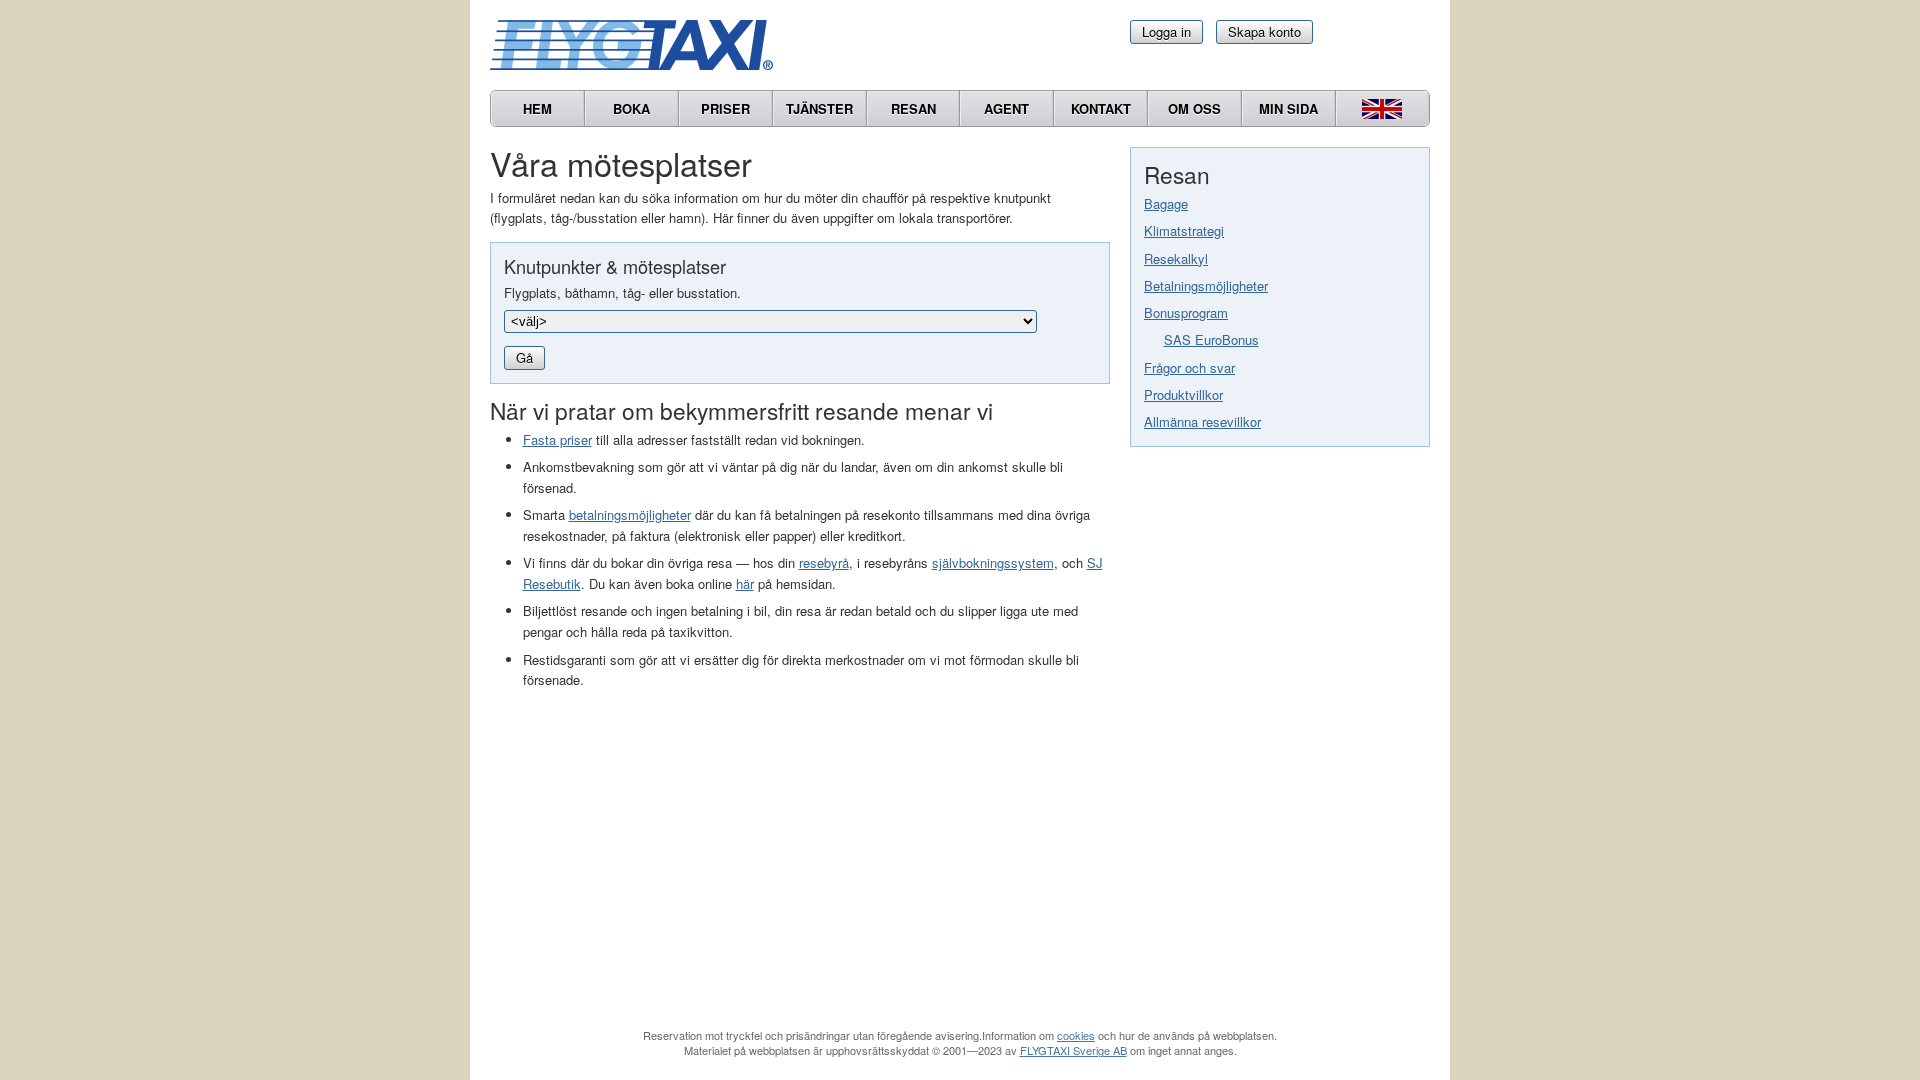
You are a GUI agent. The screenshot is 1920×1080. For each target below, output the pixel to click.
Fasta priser (557, 439)
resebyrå (824, 562)
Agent (1006, 108)
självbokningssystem (993, 562)
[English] (1382, 108)
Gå (524, 357)
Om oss (1194, 108)
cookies (1076, 1035)
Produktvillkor (1183, 394)
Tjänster (819, 108)
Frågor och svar (1189, 367)
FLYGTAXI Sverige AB (1073, 1050)
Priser (725, 108)
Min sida (1288, 108)
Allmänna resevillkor (1202, 421)
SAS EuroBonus (1211, 339)
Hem (537, 108)
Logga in (1166, 31)
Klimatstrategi (1184, 230)
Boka (631, 108)
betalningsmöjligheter (630, 514)
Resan (913, 108)
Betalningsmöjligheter (1206, 285)
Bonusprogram (1186, 312)
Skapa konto (1264, 31)
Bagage (1166, 203)
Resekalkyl (1176, 258)
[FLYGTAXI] (640, 45)
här (745, 583)
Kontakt (1101, 108)
